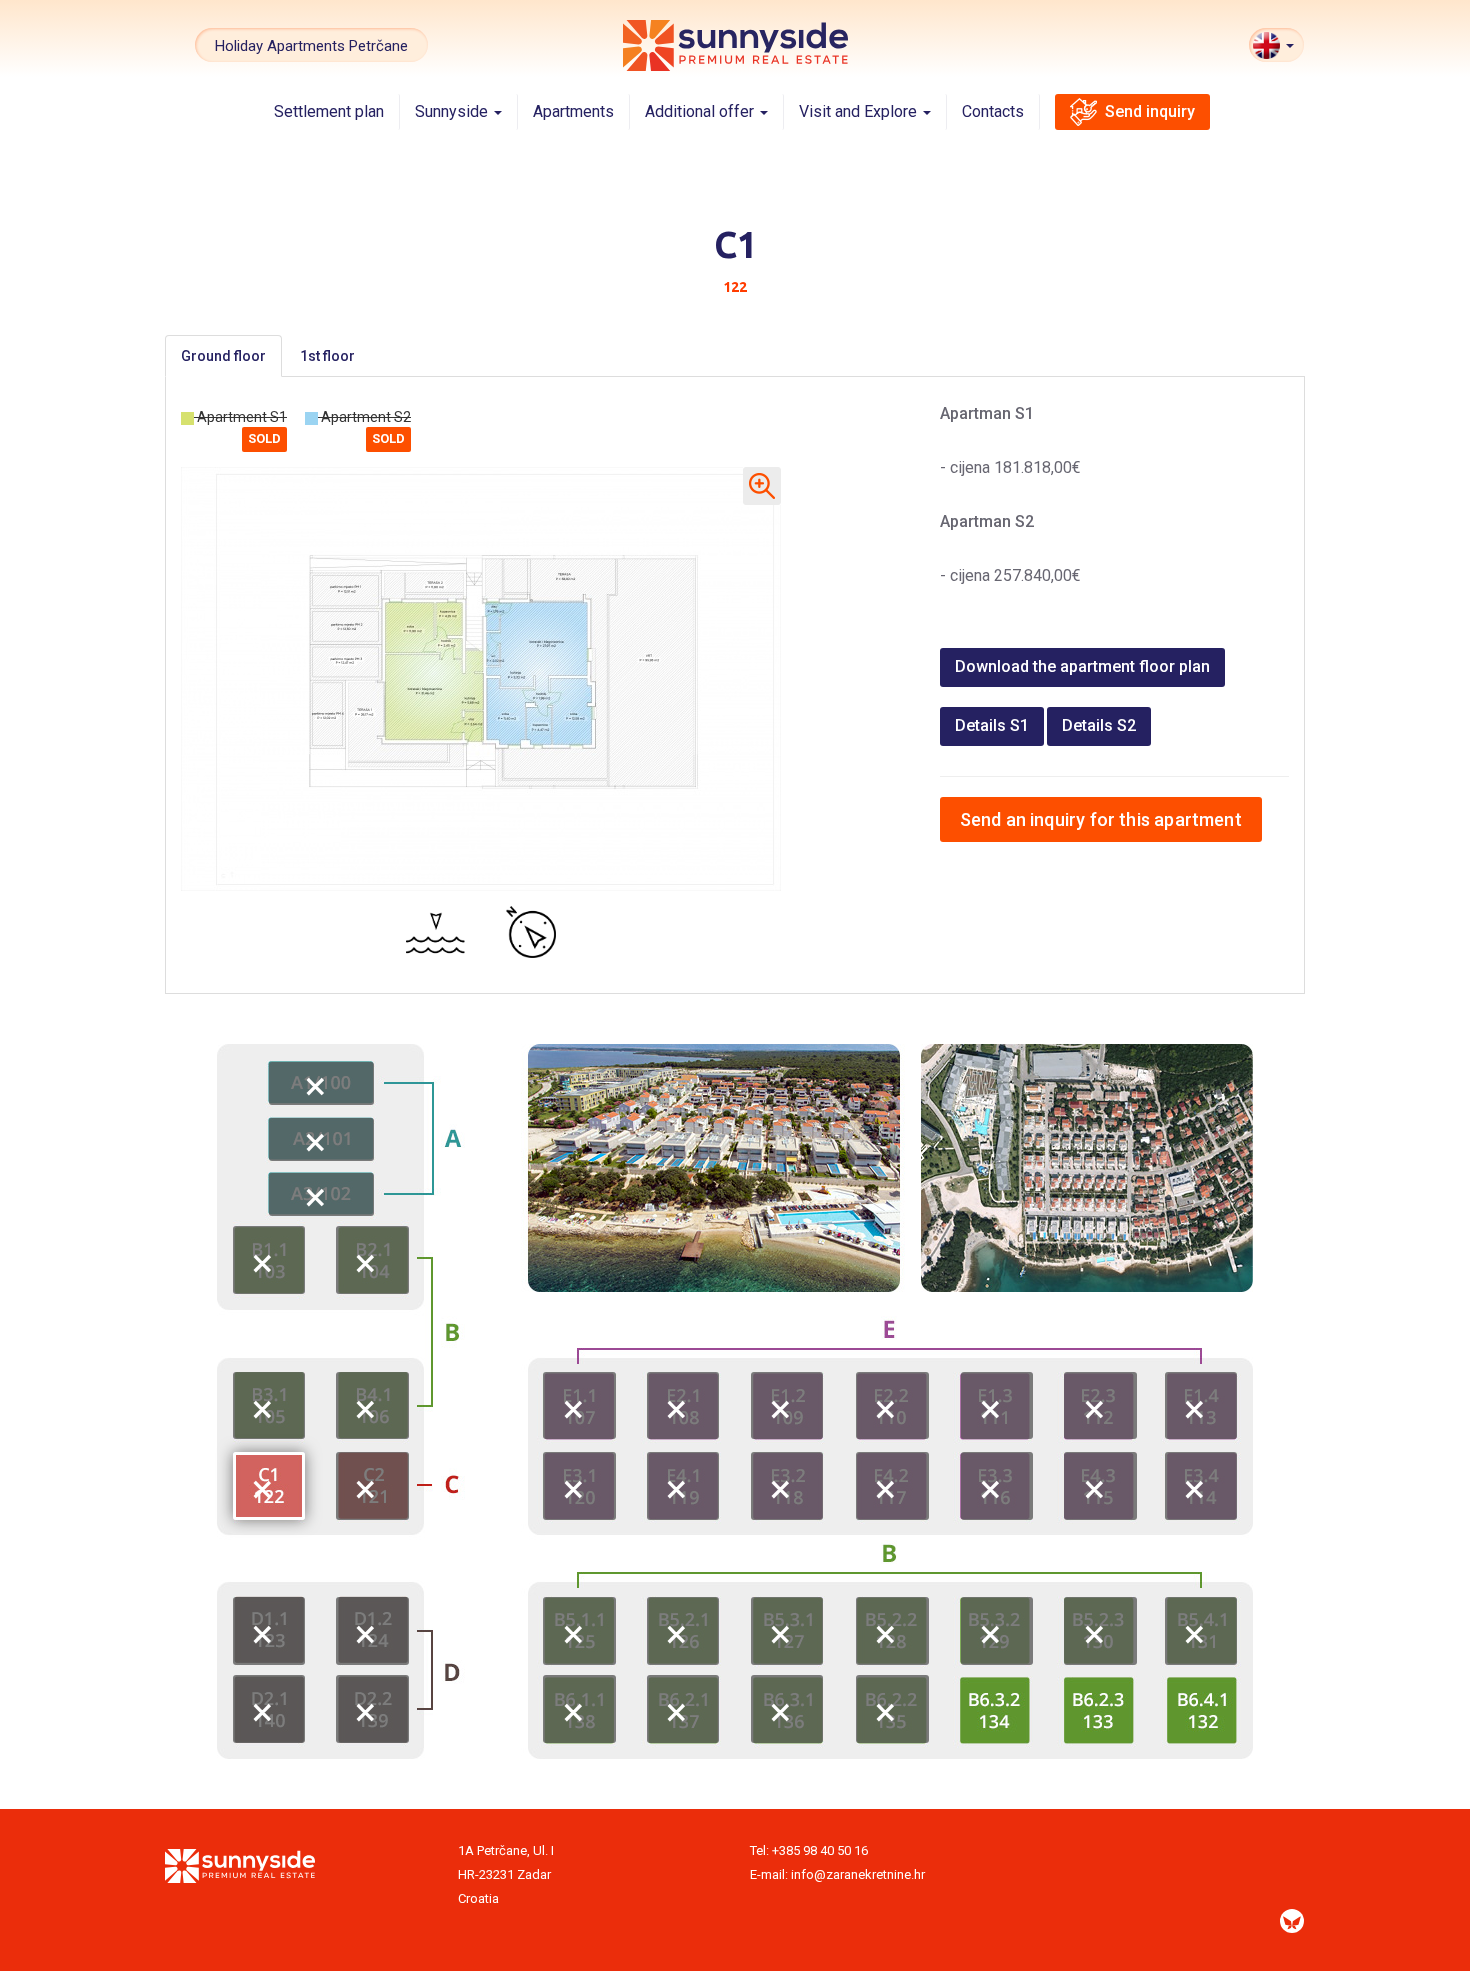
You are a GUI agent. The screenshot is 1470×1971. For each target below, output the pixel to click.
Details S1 (992, 725)
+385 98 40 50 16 (820, 1850)
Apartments (573, 111)
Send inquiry (1150, 111)
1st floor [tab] (327, 356)
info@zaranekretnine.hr (858, 1874)
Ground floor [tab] (223, 356)
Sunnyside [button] (453, 111)
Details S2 (1099, 725)
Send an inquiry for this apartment (1101, 819)
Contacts (993, 111)
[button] (1276, 45)
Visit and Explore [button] (860, 111)
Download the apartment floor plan (1082, 666)
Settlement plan (329, 111)
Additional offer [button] (701, 111)
